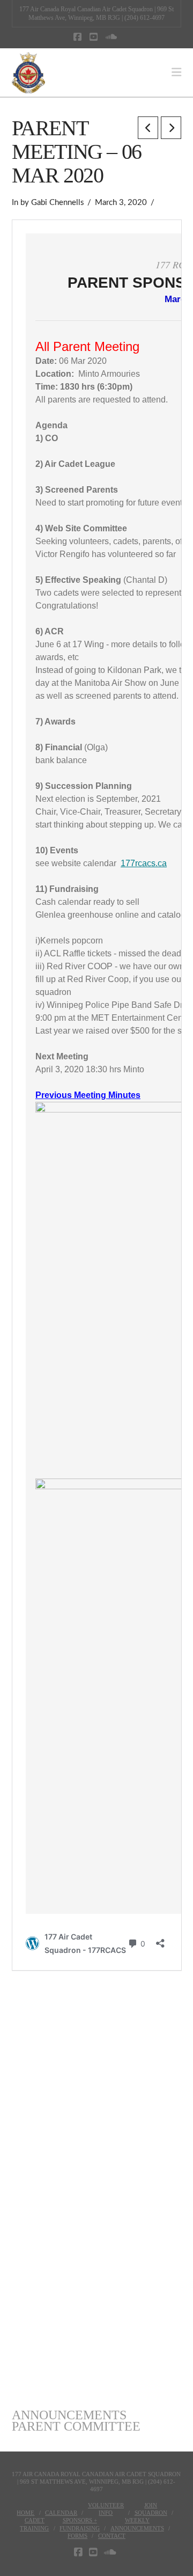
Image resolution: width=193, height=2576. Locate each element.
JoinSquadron (151, 2509)
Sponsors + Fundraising (80, 2524)
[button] (176, 72)
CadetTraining (34, 2524)
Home (25, 2513)
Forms (77, 2536)
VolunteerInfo (106, 2509)
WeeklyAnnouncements (137, 2524)
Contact (112, 2536)
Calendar (61, 2513)
